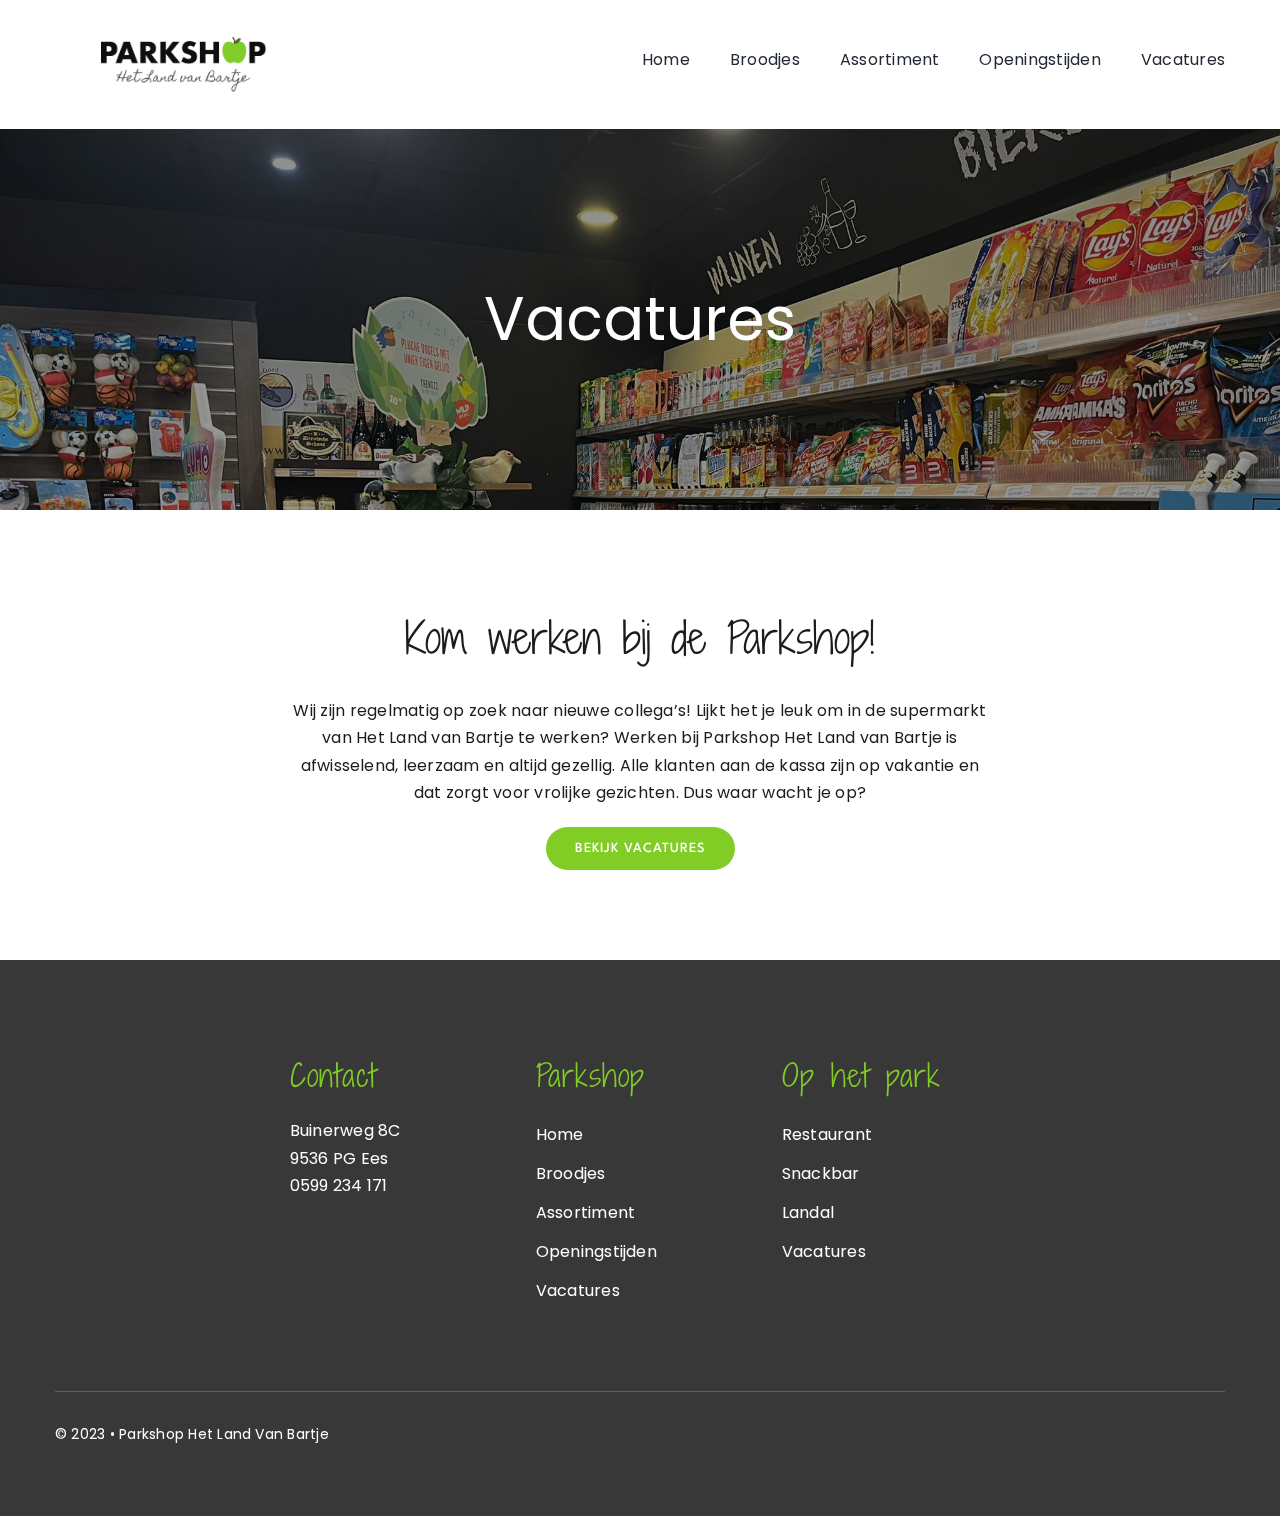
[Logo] (183, 44)
